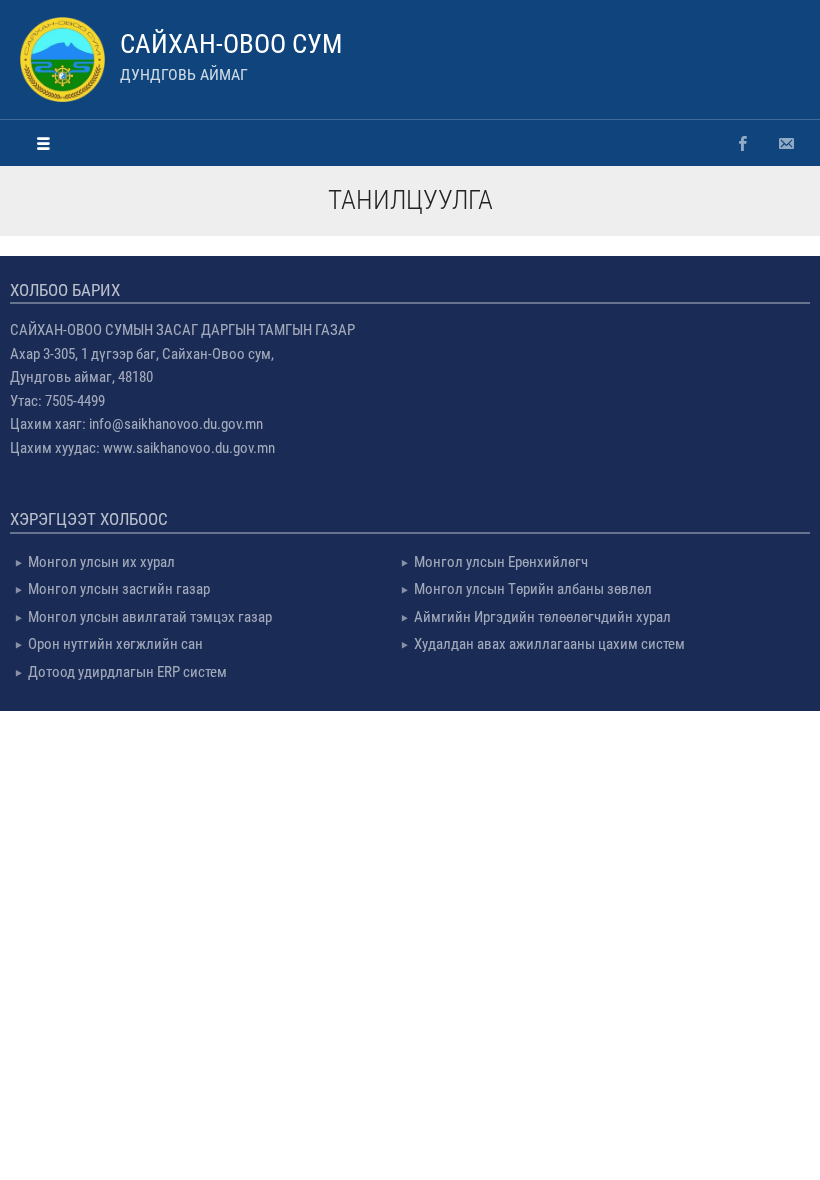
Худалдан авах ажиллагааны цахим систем (549, 644)
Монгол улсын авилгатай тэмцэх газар (150, 617)
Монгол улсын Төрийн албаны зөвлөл (533, 589)
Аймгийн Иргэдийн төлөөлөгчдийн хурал (542, 617)
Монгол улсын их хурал (101, 562)
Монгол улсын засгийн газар (119, 589)
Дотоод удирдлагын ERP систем (127, 672)
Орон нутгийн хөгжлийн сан (115, 644)
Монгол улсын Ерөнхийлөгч (501, 562)
